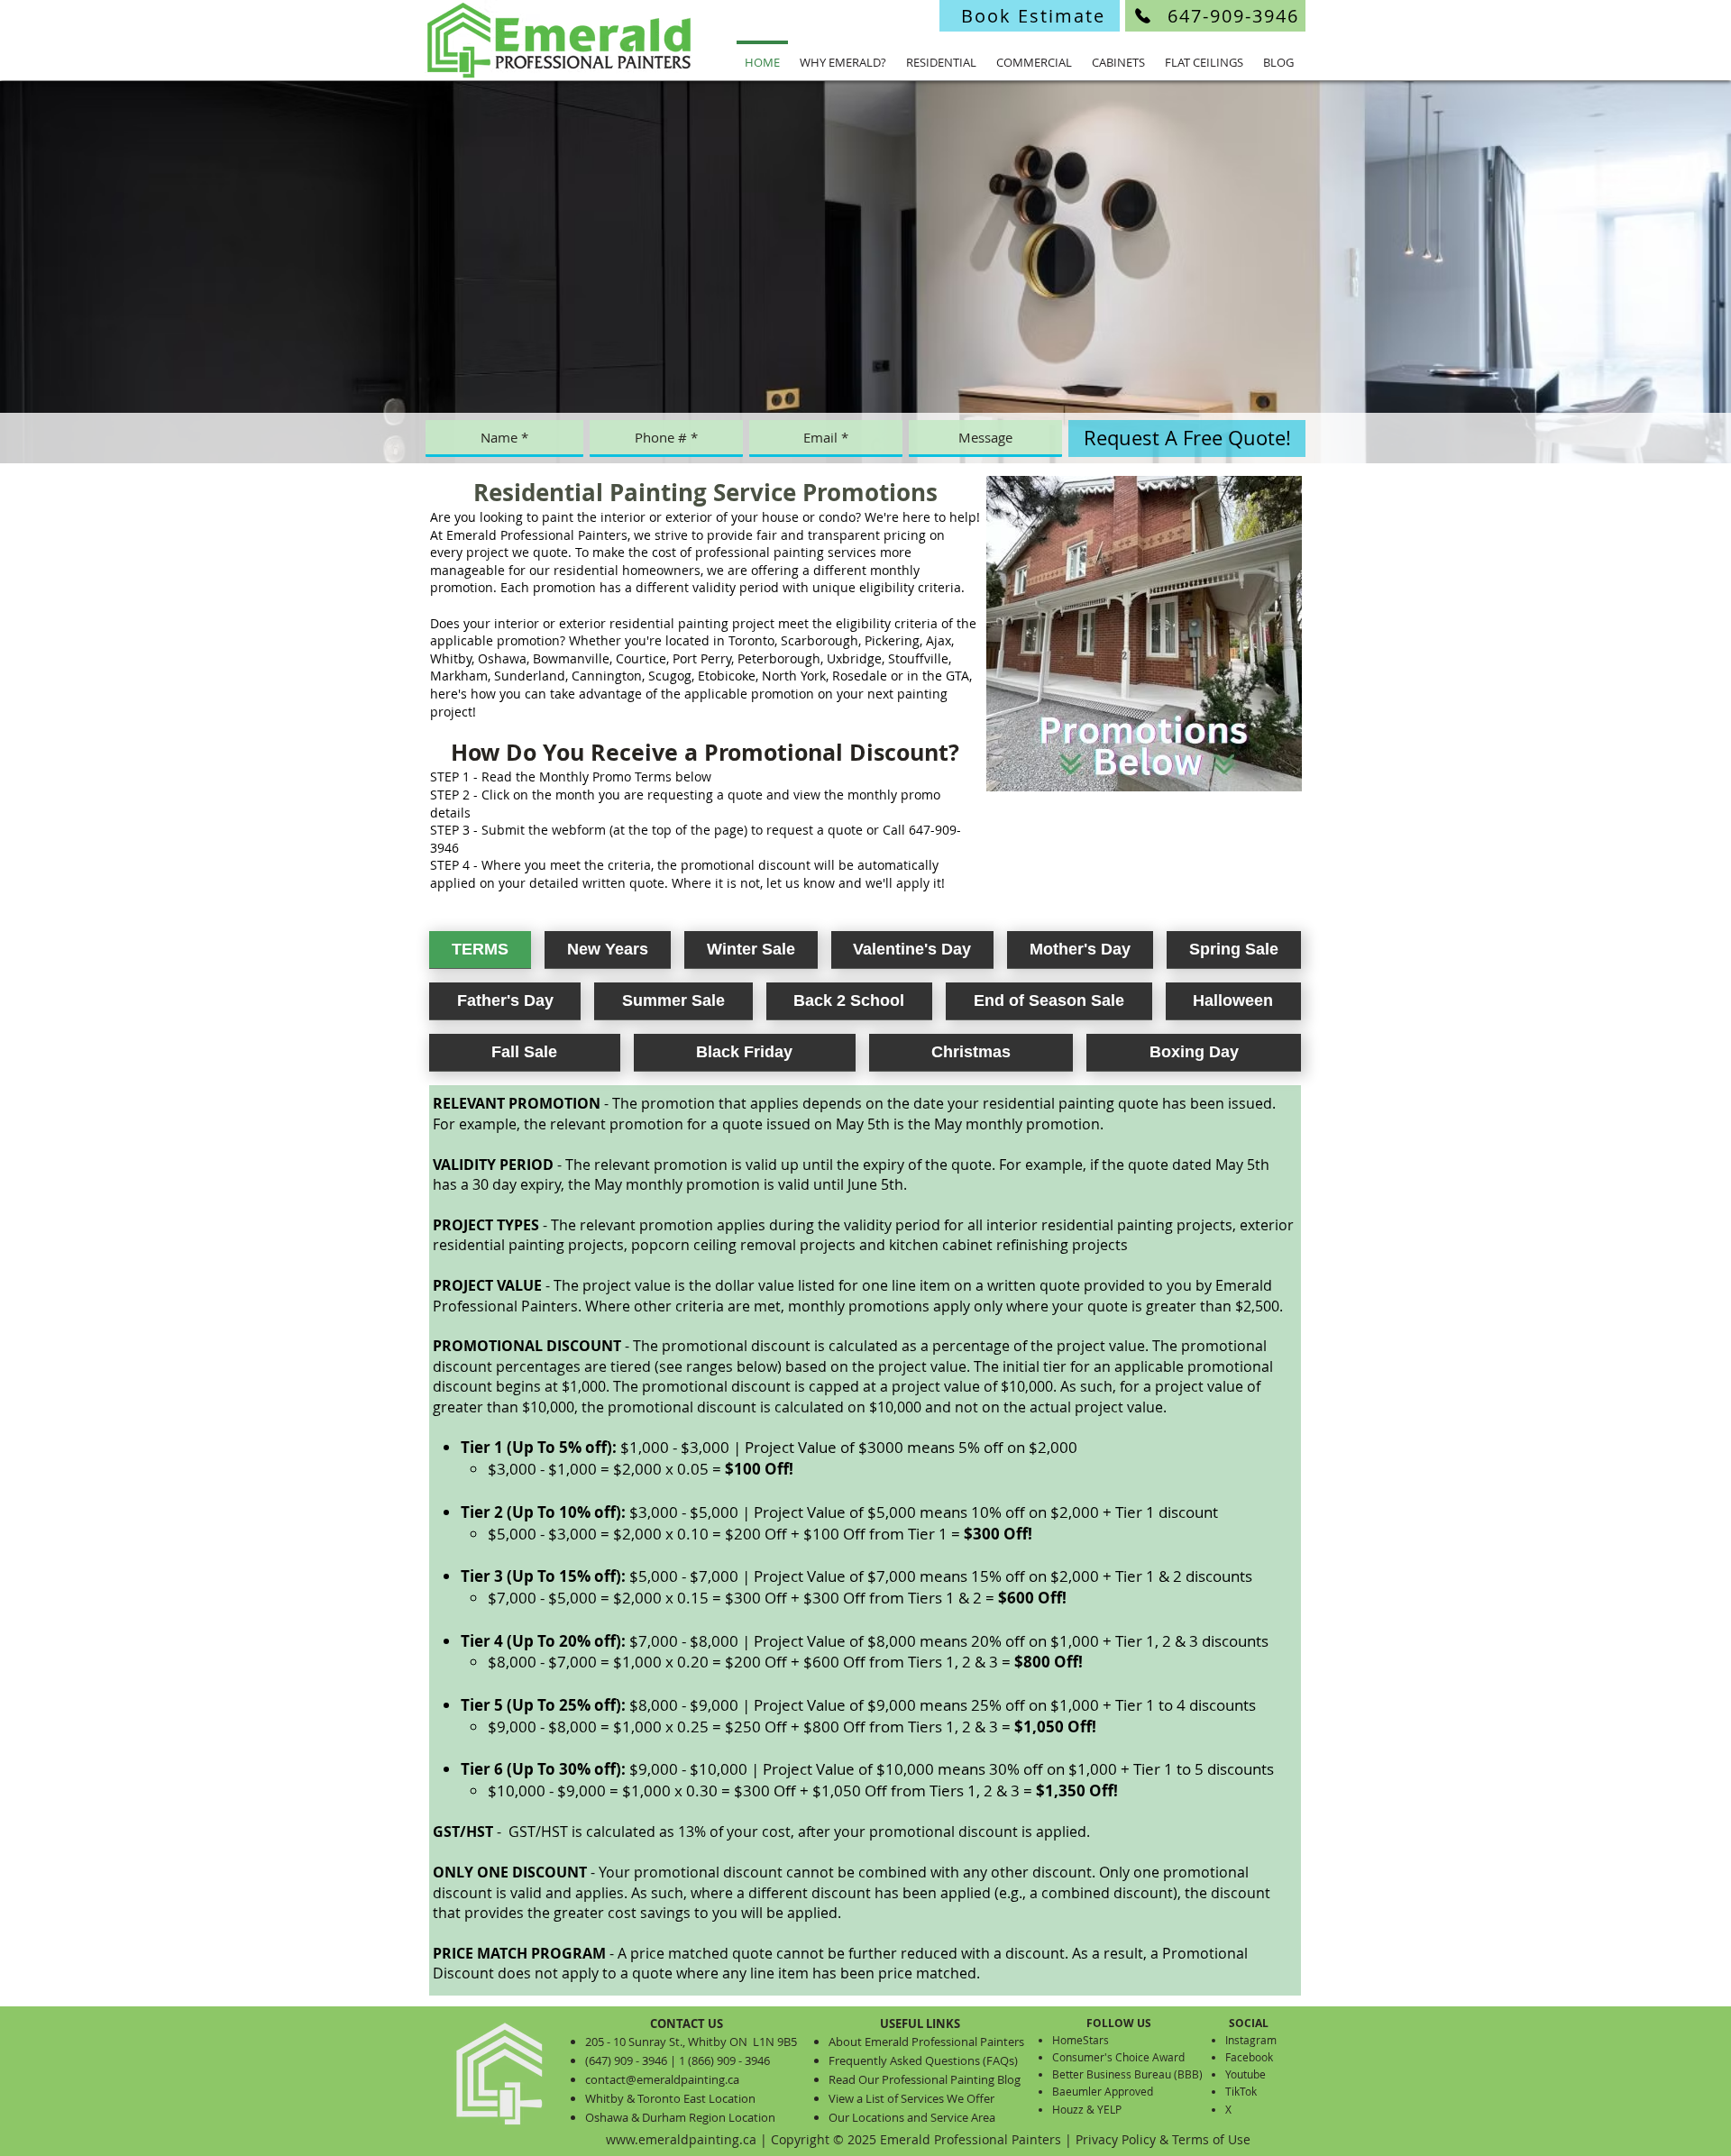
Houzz (1068, 2109)
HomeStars (1081, 2040)
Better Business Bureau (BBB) (1127, 2074)
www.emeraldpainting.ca (681, 2139)
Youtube (1246, 2074)
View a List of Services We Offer (911, 2098)
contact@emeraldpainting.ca (662, 2079)
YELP (1109, 2109)
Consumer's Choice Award (1118, 2057)
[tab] (480, 950)
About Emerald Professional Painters (926, 2042)
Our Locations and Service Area (912, 2117)
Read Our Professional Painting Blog (925, 2079)
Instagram (1251, 2040)
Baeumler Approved (1103, 2091)
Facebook (1249, 2057)
